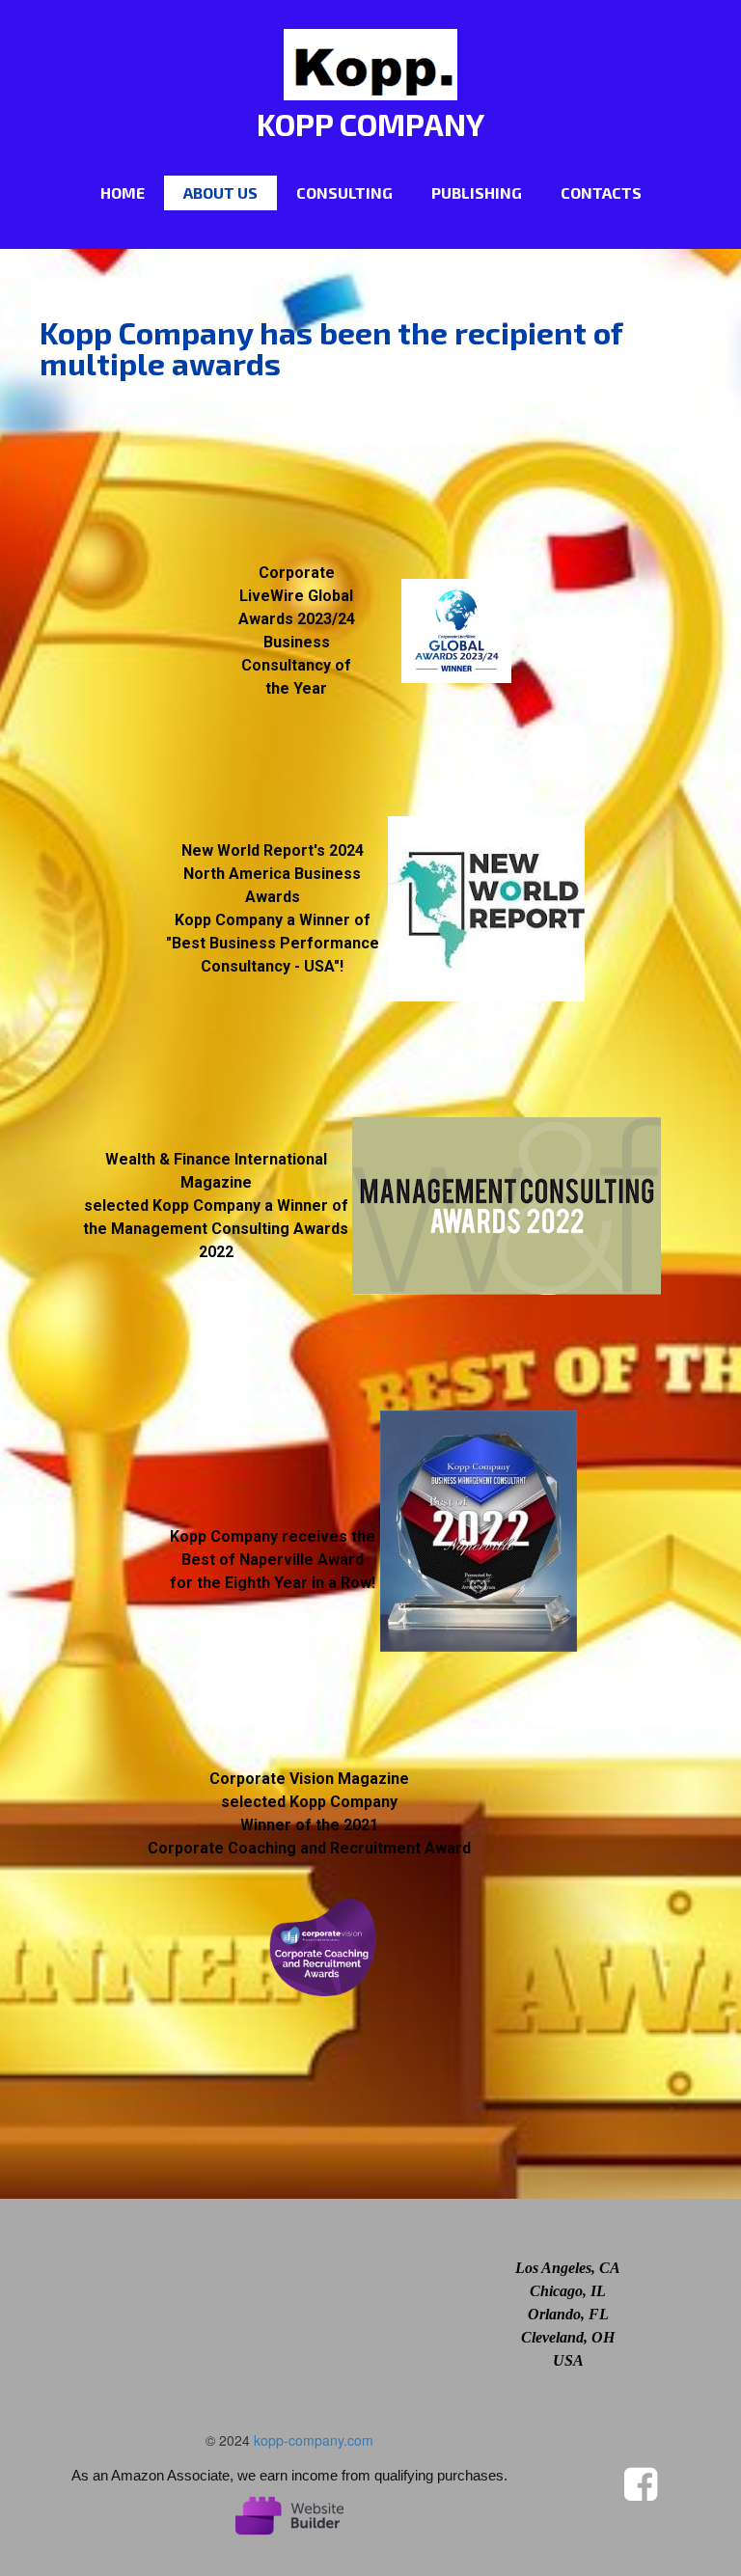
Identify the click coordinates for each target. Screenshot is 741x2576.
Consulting (344, 192)
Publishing (477, 192)
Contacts (601, 192)
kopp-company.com (314, 2440)
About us (220, 192)
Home (123, 192)
